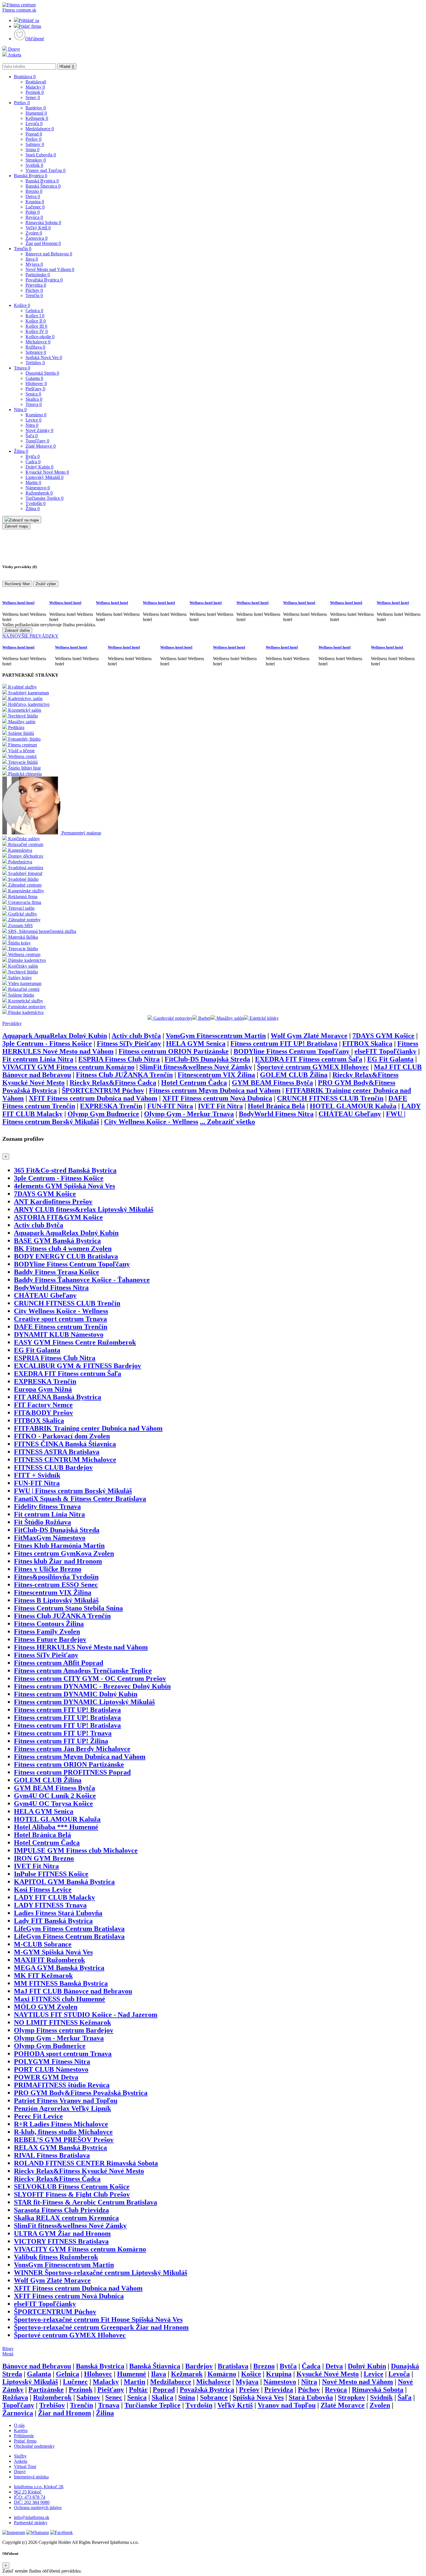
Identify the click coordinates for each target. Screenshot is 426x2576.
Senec (33, 97)
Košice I (35, 316)
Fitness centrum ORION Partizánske (174, 1051)
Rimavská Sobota (43, 223)
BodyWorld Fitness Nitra (276, 1114)
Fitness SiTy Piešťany (129, 1043)
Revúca (34, 217)
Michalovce (38, 342)
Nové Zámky (39, 430)
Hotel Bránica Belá (276, 1106)
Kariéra (21, 2431)
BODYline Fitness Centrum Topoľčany (292, 1051)
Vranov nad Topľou (45, 170)
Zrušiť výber (46, 584)
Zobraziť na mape (24, 520)
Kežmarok (37, 118)
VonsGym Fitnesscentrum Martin (216, 1036)
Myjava (34, 264)
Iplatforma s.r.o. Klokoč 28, (39, 2487)
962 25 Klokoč (28, 2492)
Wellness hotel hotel (18, 603)
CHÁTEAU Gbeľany (350, 1114)
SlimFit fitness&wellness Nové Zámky (196, 1067)
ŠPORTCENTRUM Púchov (103, 1090)
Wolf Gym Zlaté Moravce (309, 1036)
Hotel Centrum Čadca (194, 1083)
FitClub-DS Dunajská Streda (207, 1059)
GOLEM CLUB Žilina (294, 1075)
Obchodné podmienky (34, 2446)
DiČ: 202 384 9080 (32, 2502)
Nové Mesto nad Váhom (50, 269)
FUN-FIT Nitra (170, 1106)
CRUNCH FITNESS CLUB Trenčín (330, 1098)
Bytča (33, 456)
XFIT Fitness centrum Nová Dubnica (217, 1098)
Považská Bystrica (44, 280)
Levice (33, 420)
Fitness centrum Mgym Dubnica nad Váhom (215, 1090)
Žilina (21, 451)
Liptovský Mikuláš (44, 477)
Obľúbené (35, 39)
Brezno (34, 191)
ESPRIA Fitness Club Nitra (119, 1059)
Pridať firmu (30, 26)
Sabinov (35, 144)
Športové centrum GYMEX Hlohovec (313, 1067)
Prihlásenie (24, 2436)
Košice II (36, 321)
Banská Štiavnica (43, 186)
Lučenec (35, 207)
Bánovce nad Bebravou (49, 254)
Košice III (36, 326)
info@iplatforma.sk (32, 2517)
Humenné (36, 113)
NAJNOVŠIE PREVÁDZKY (30, 636)
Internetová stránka (31, 2477)
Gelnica (34, 311)
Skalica (34, 399)
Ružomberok (39, 493)
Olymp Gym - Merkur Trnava (189, 1114)
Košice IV (37, 331)
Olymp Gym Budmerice (103, 1114)
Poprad (34, 134)
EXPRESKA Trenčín (111, 1106)
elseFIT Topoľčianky (385, 1051)
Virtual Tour (25, 2466)
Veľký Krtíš (38, 228)
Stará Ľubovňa (41, 155)
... (227, 1122)
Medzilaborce (40, 129)
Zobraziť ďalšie (17, 630)
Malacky (35, 87)
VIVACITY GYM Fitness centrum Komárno (68, 1067)
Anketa (14, 55)
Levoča (34, 123)
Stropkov (36, 160)
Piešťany (35, 389)
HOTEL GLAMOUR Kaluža (353, 1106)
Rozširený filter (17, 584)
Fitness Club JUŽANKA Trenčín (124, 1075)
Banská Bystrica (31, 176)
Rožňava (35, 347)
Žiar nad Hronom (43, 243)
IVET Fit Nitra (220, 1106)
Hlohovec (36, 383)
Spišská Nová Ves (44, 357)
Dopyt (13, 49)
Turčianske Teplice (44, 498)
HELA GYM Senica (196, 1043)
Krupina (35, 202)
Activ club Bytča (136, 1036)
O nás (19, 2425)
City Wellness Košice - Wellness (151, 1122)
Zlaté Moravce (41, 446)
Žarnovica (37, 238)
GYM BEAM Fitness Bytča (272, 1083)
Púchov (34, 290)
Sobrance (36, 352)
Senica (33, 394)
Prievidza (36, 285)
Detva (33, 196)
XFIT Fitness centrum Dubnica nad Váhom (93, 1098)
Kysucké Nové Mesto (47, 472)
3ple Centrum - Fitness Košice (47, 1043)
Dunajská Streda (42, 373)
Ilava (32, 259)
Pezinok (35, 92)
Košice (22, 305)
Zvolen (34, 233)
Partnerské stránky (31, 2523)
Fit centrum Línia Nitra (38, 1059)
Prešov (22, 103)
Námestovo (38, 488)
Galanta (34, 378)
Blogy (8, 2349)
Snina (32, 150)
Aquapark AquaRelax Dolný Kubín (55, 1036)
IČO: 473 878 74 (30, 2497)
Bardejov (36, 108)
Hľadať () (67, 66)
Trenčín (23, 249)
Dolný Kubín (39, 467)
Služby (20, 2456)
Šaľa (32, 436)
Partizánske (38, 275)
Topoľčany (37, 441)
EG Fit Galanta (390, 1059)
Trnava (22, 368)
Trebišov (35, 363)
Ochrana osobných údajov (38, 2508)
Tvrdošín (35, 503)
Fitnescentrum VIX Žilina (216, 1075)
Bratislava (25, 77)
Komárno (36, 415)
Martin (33, 483)
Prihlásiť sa (29, 20)
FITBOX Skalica (367, 1043)
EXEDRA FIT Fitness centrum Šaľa (309, 1059)
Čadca (33, 462)
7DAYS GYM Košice (383, 1036)
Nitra (20, 410)
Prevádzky (12, 1023)
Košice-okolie (40, 337)
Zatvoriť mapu (16, 526)
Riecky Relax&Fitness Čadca (113, 1083)
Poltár (33, 212)
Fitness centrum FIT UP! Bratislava (284, 1043)
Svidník (34, 165)
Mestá (8, 2354)
